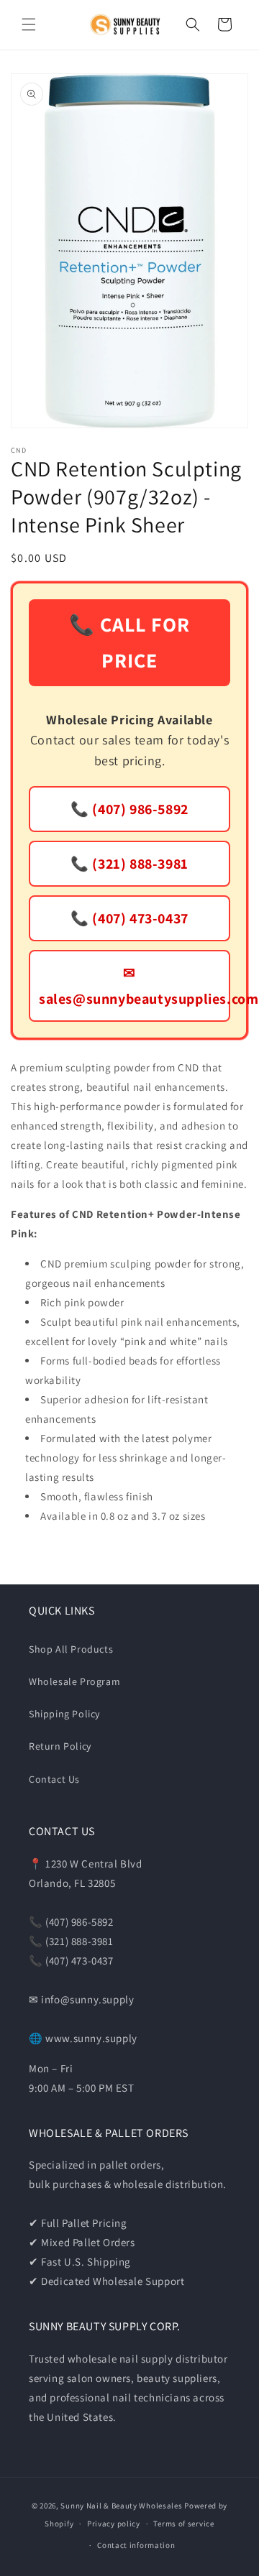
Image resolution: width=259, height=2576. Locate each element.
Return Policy (60, 1746)
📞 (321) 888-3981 (129, 864)
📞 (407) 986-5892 (129, 809)
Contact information (136, 2545)
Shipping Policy (64, 1714)
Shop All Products (71, 1649)
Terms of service (183, 2524)
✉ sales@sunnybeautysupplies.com (135, 986)
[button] (29, 24)
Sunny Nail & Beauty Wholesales (121, 2506)
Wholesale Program (74, 1681)
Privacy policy (114, 2524)
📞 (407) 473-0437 (129, 918)
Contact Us (54, 1779)
